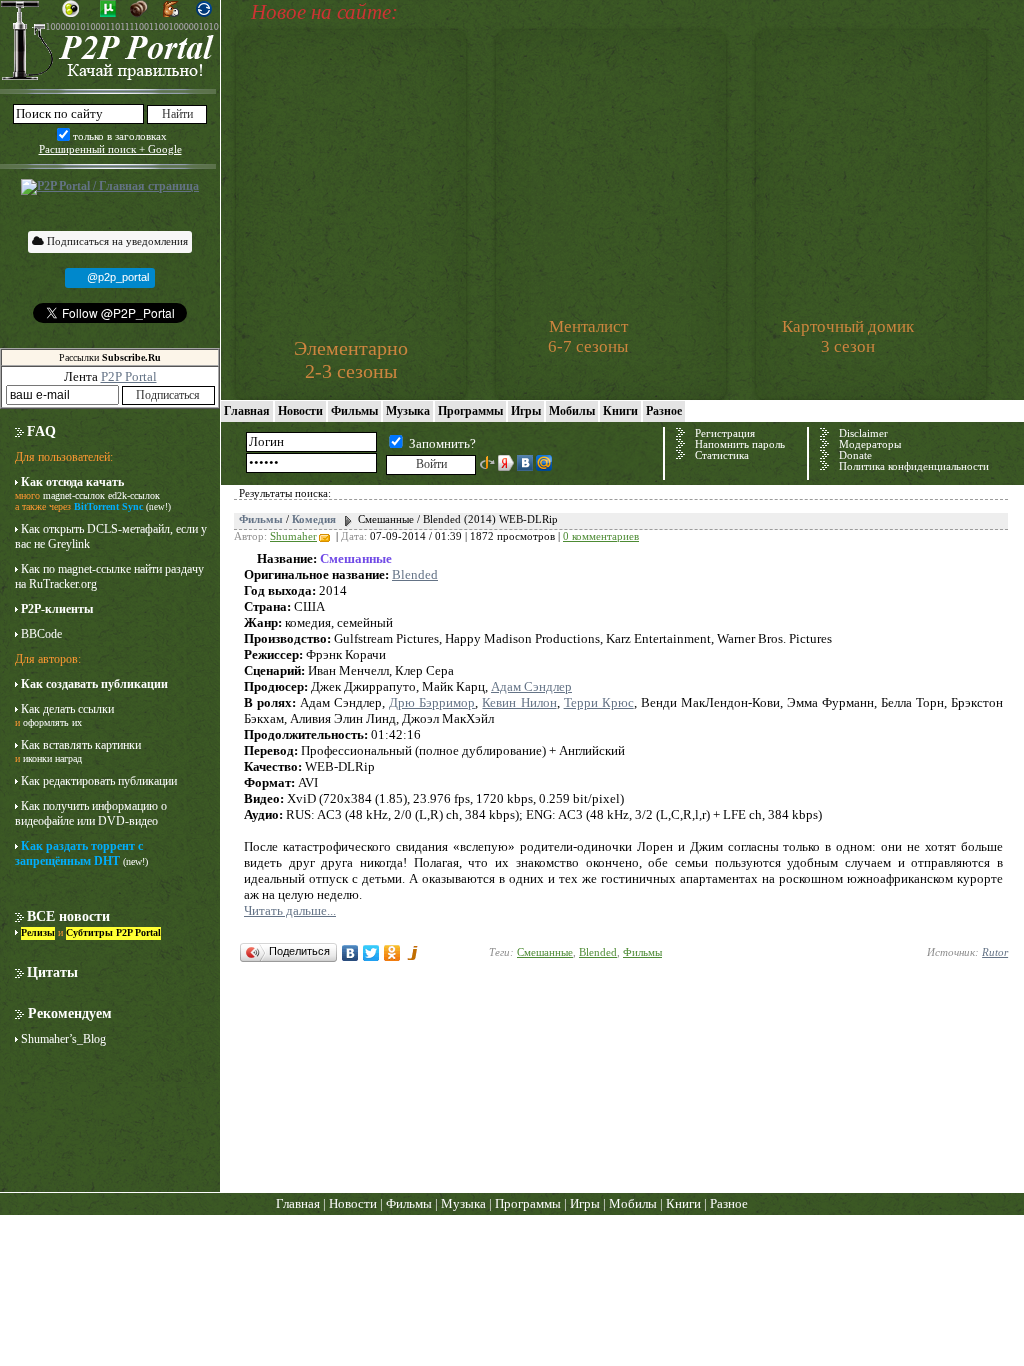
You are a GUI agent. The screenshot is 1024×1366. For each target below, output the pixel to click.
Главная (247, 411)
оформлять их (52, 722)
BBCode (41, 634)
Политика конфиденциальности (914, 466)
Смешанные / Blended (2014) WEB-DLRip (458, 519)
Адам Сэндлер (531, 686)
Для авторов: (48, 659)
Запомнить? (442, 443)
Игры (526, 411)
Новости (300, 411)
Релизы (38, 932)
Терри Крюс (599, 702)
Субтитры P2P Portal (113, 932)
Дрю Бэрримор (432, 702)
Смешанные (545, 952)
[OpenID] (487, 463)
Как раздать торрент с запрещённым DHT (79, 853)
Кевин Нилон (519, 702)
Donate (855, 455)
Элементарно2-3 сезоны (351, 359)
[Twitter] (371, 953)
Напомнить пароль (740, 444)
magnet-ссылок (74, 495)
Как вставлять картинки (81, 745)
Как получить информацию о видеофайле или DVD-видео (91, 813)
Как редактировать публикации (99, 781)
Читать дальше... (290, 910)
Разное (664, 411)
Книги (620, 411)
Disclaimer (863, 433)
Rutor (995, 952)
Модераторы (870, 444)
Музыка (408, 411)
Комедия (314, 519)
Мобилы (572, 411)
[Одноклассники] (392, 953)
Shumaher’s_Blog (63, 1039)
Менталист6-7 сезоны (588, 336)
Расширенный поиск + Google (110, 149)
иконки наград (52, 758)
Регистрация (725, 433)
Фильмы (354, 411)
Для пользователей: (64, 457)
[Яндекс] (506, 463)
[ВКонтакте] (525, 463)
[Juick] (413, 953)
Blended (415, 574)
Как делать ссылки (67, 709)
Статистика (722, 455)
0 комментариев (601, 536)
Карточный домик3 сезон (848, 336)
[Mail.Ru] (544, 463)
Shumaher (293, 536)
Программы (470, 411)
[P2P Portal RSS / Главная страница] (110, 187)
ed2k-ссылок (134, 495)
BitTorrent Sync (108, 506)
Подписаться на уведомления (116, 241)
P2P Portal (129, 376)
